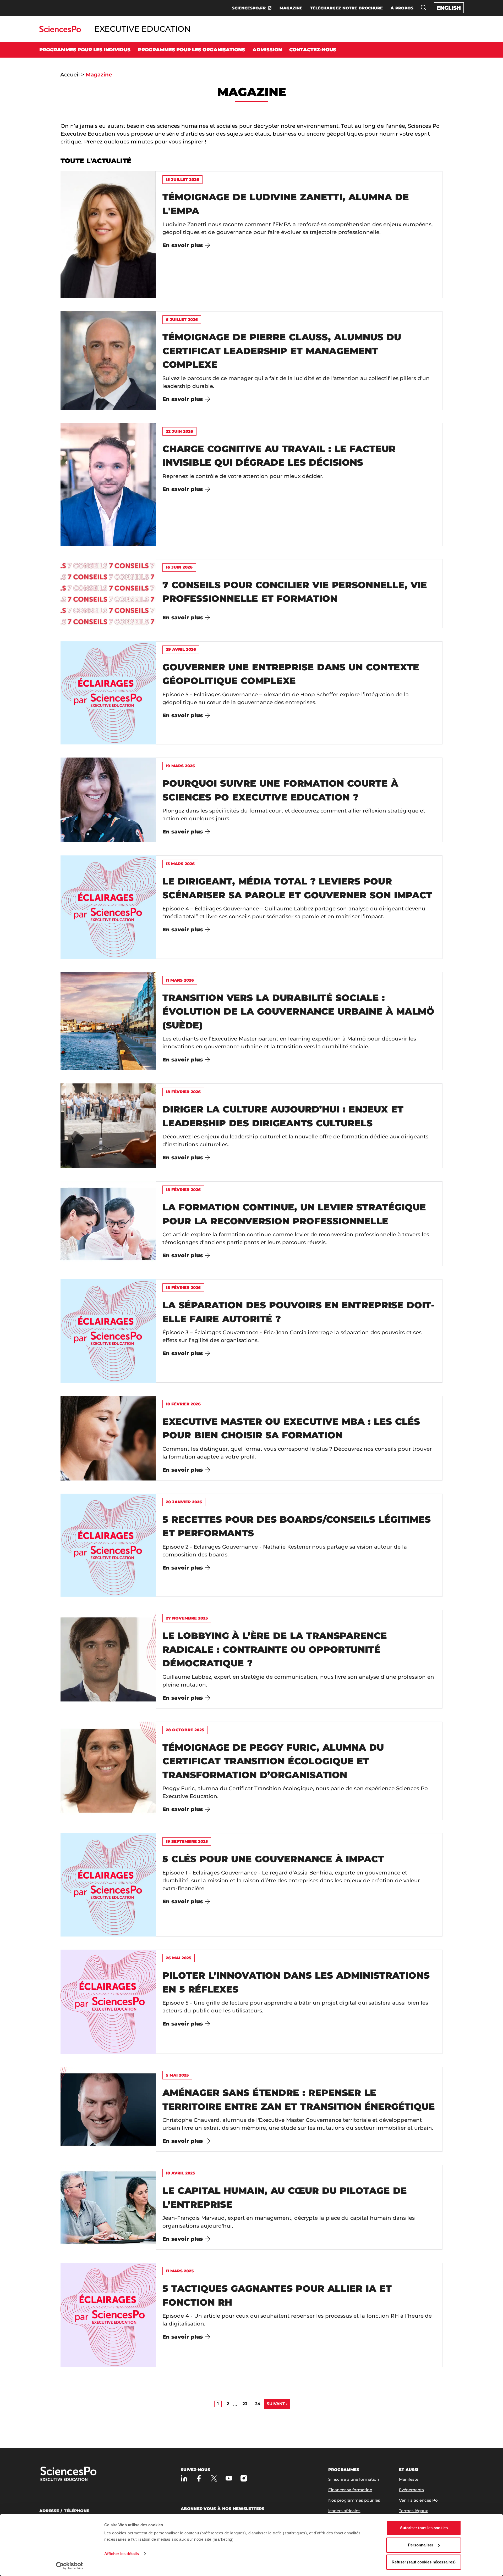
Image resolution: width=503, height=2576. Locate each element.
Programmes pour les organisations (192, 50)
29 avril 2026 (181, 649)
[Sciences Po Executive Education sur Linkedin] (184, 2478)
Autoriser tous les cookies (424, 2528)
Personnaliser (421, 2545)
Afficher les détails (122, 2554)
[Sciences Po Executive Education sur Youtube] (229, 2478)
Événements (411, 2490)
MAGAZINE (291, 8)
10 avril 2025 (180, 2173)
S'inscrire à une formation (354, 2479)
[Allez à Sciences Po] (85, 2474)
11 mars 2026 (180, 980)
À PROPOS (402, 8)
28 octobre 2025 (185, 1730)
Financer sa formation (350, 2490)
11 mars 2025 (180, 2271)
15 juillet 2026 (182, 179)
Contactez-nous (313, 50)
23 (245, 2404)
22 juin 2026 (179, 431)
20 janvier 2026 (184, 1502)
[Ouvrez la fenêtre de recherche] (423, 7)
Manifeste (409, 2479)
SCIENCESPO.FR (249, 8)
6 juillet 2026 (182, 319)
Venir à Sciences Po (418, 2500)
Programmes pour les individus (85, 50)
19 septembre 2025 (187, 1841)
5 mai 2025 (177, 2075)
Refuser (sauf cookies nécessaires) (424, 2562)
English (449, 8)
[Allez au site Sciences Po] (60, 31)
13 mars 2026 (180, 864)
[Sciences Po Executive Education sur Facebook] (199, 2478)
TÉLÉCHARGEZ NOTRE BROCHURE (346, 8)
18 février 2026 (183, 1092)
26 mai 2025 (179, 1958)
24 (258, 2404)
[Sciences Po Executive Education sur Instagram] (244, 2478)
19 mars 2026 (180, 766)
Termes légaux (413, 2511)
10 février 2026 (183, 1404)
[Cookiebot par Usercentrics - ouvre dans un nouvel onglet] (70, 2566)
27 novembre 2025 (187, 1618)
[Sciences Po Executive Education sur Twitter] (214, 2478)
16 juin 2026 (179, 567)
